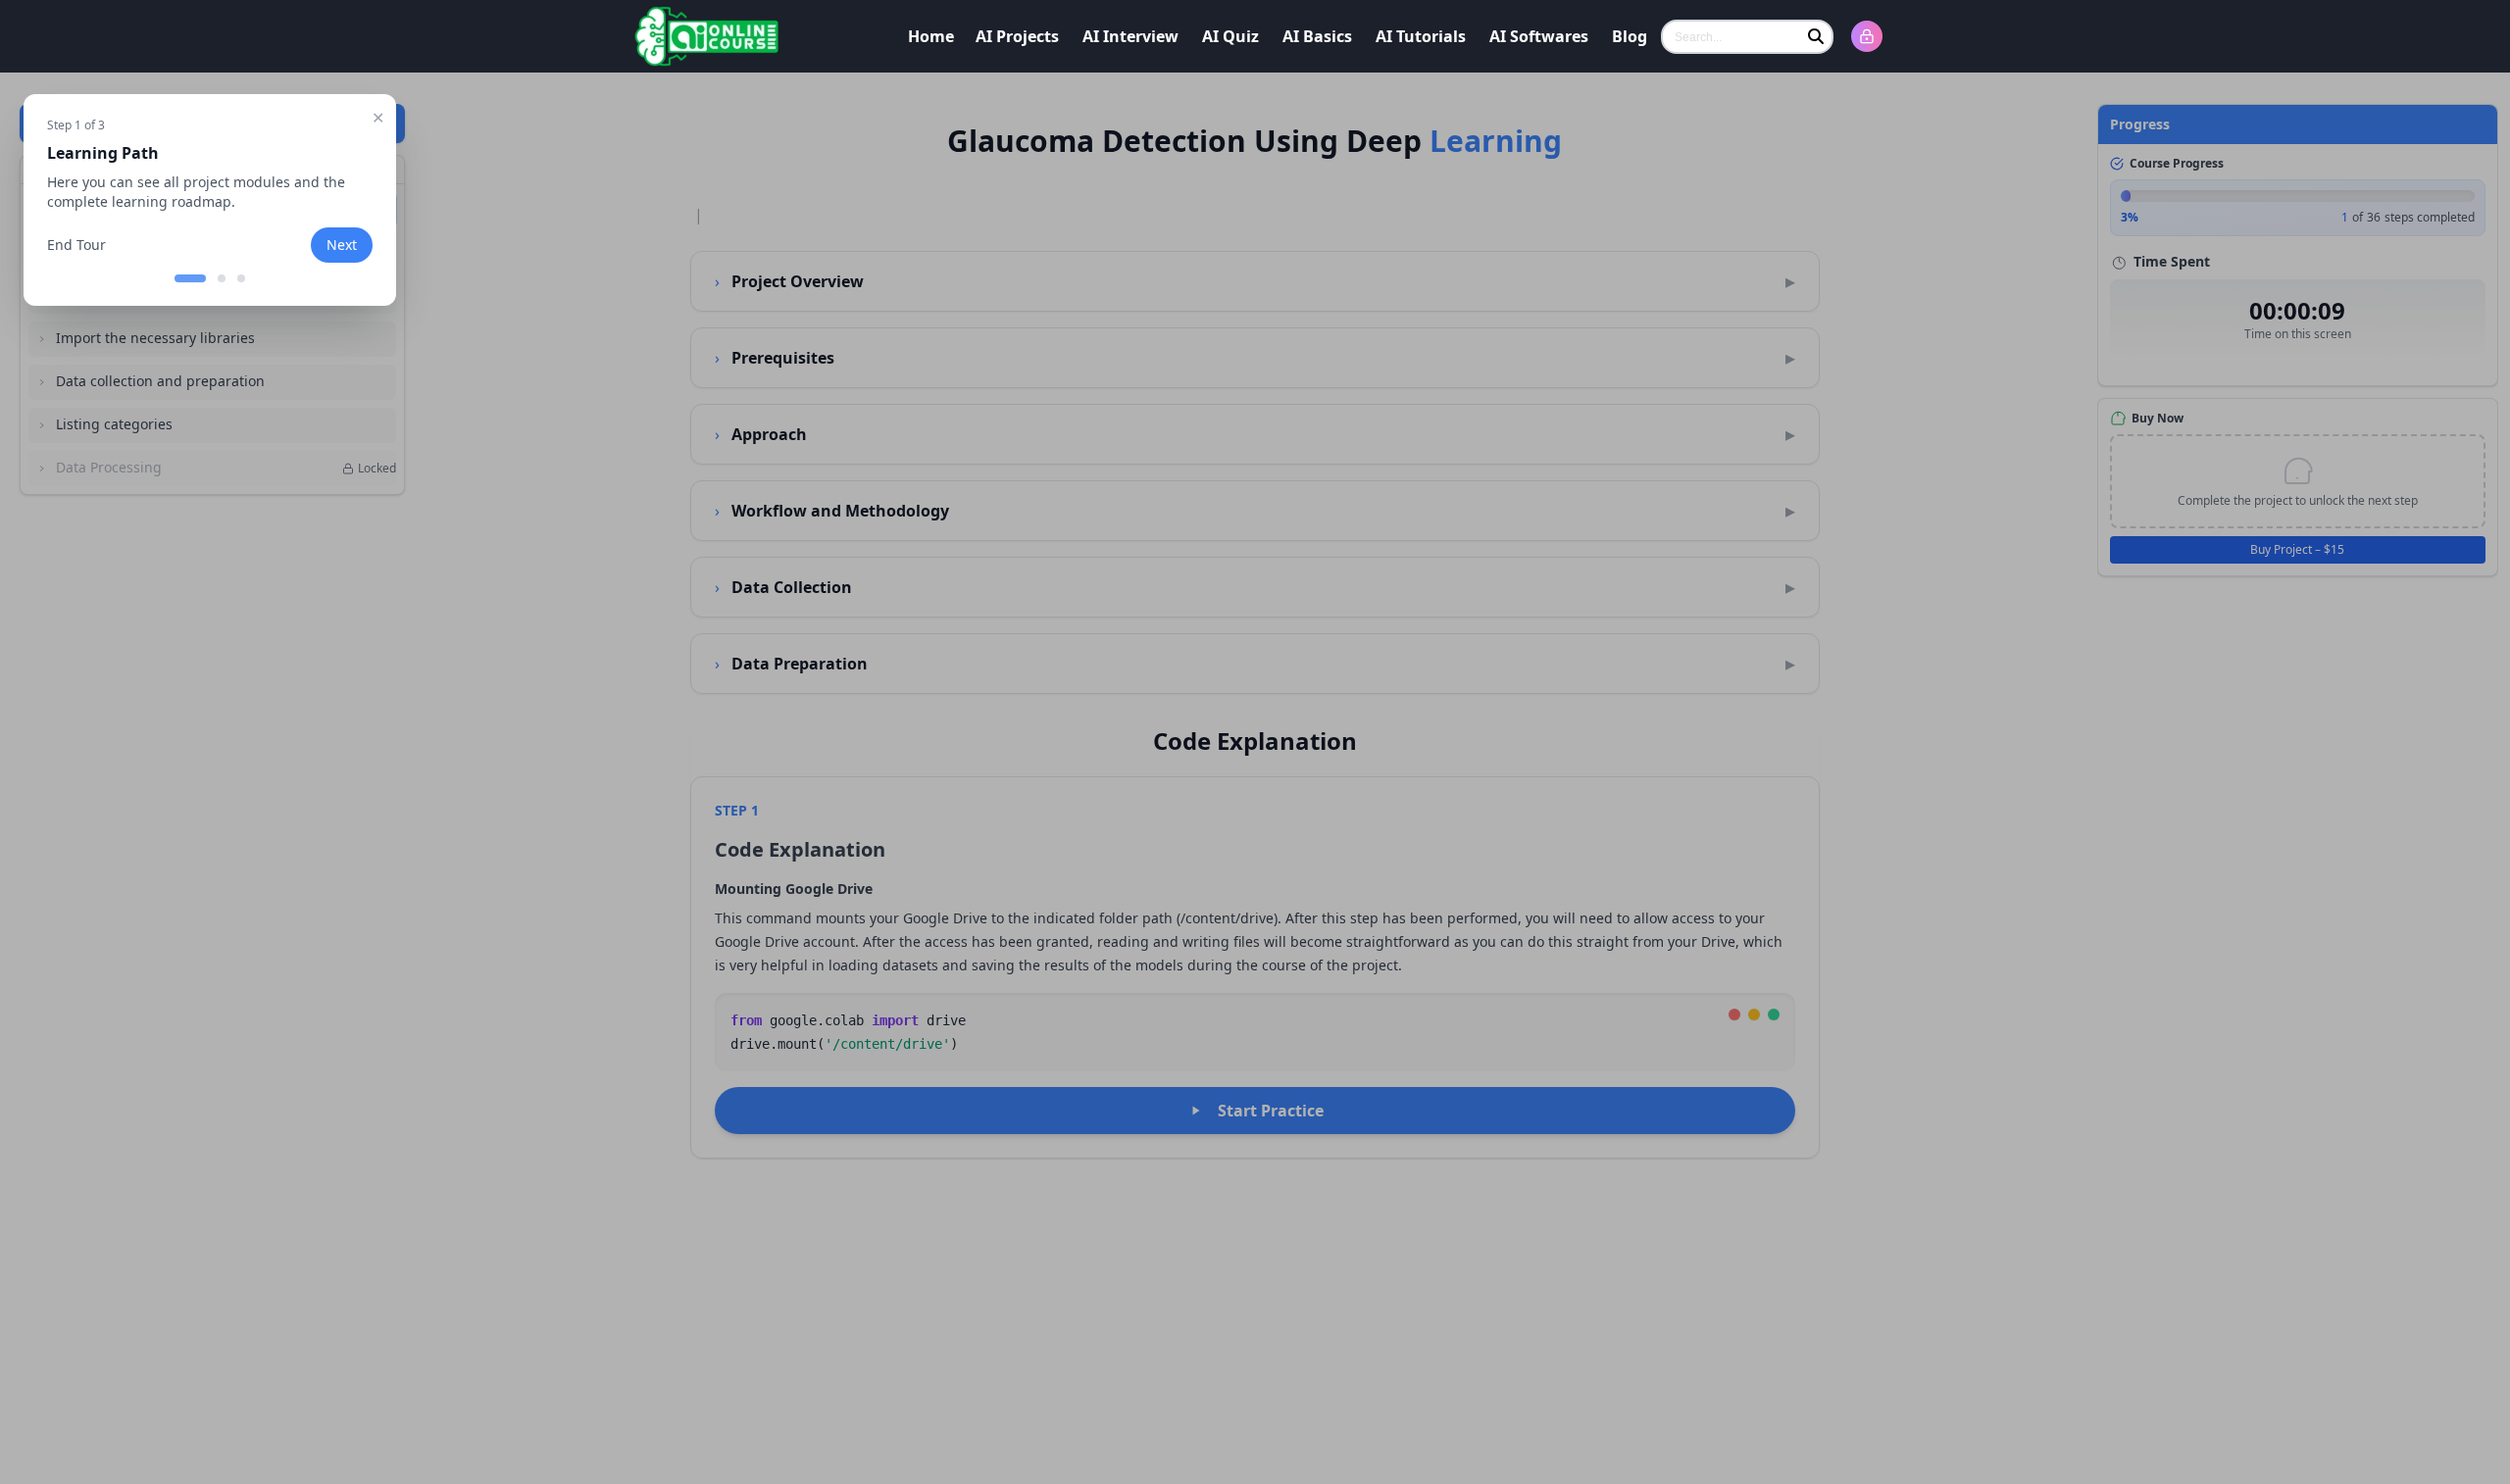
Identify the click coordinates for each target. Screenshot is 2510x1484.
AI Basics (1317, 36)
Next (342, 245)
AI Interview (1130, 36)
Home (931, 36)
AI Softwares (1539, 36)
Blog (1630, 36)
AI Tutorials (1421, 36)
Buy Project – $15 (2297, 549)
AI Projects (1017, 36)
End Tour (76, 245)
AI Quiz (1230, 36)
